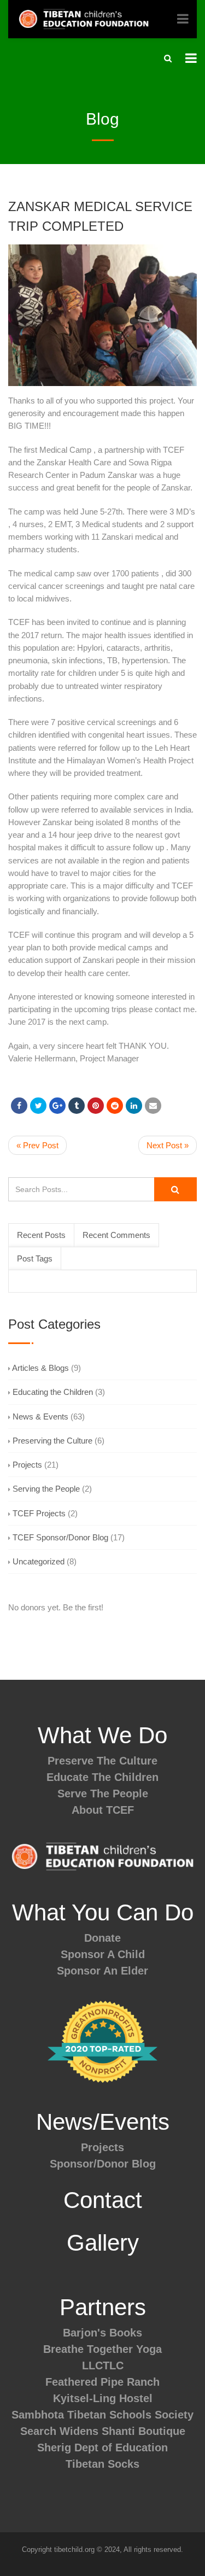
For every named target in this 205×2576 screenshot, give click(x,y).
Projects (27, 1465)
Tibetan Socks (102, 2464)
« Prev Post (37, 1145)
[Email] (153, 1106)
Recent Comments (116, 1235)
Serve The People (103, 1794)
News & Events (40, 1416)
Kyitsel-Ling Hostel (103, 2398)
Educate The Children (102, 1777)
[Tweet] (38, 1106)
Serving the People (46, 1489)
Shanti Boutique (143, 2431)
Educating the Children (53, 1392)
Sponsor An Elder (102, 1971)
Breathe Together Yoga (102, 2349)
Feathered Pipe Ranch (102, 2382)
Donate (102, 1938)
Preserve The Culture (102, 1761)
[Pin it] (96, 1106)
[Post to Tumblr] (77, 1106)
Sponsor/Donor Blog (103, 2164)
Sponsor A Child (103, 1954)
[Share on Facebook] (19, 1106)
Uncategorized (39, 1561)
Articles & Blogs (40, 1368)
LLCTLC (103, 2365)
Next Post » (168, 1145)
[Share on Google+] (57, 1106)
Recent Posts (41, 1235)
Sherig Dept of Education (102, 2448)
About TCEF (103, 1810)
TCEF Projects (39, 1513)
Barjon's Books (102, 2333)
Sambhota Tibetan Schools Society (102, 2415)
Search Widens (59, 2431)
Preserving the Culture (52, 1441)
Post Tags (35, 1258)
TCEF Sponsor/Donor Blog (60, 1537)
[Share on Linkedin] (115, 1106)
